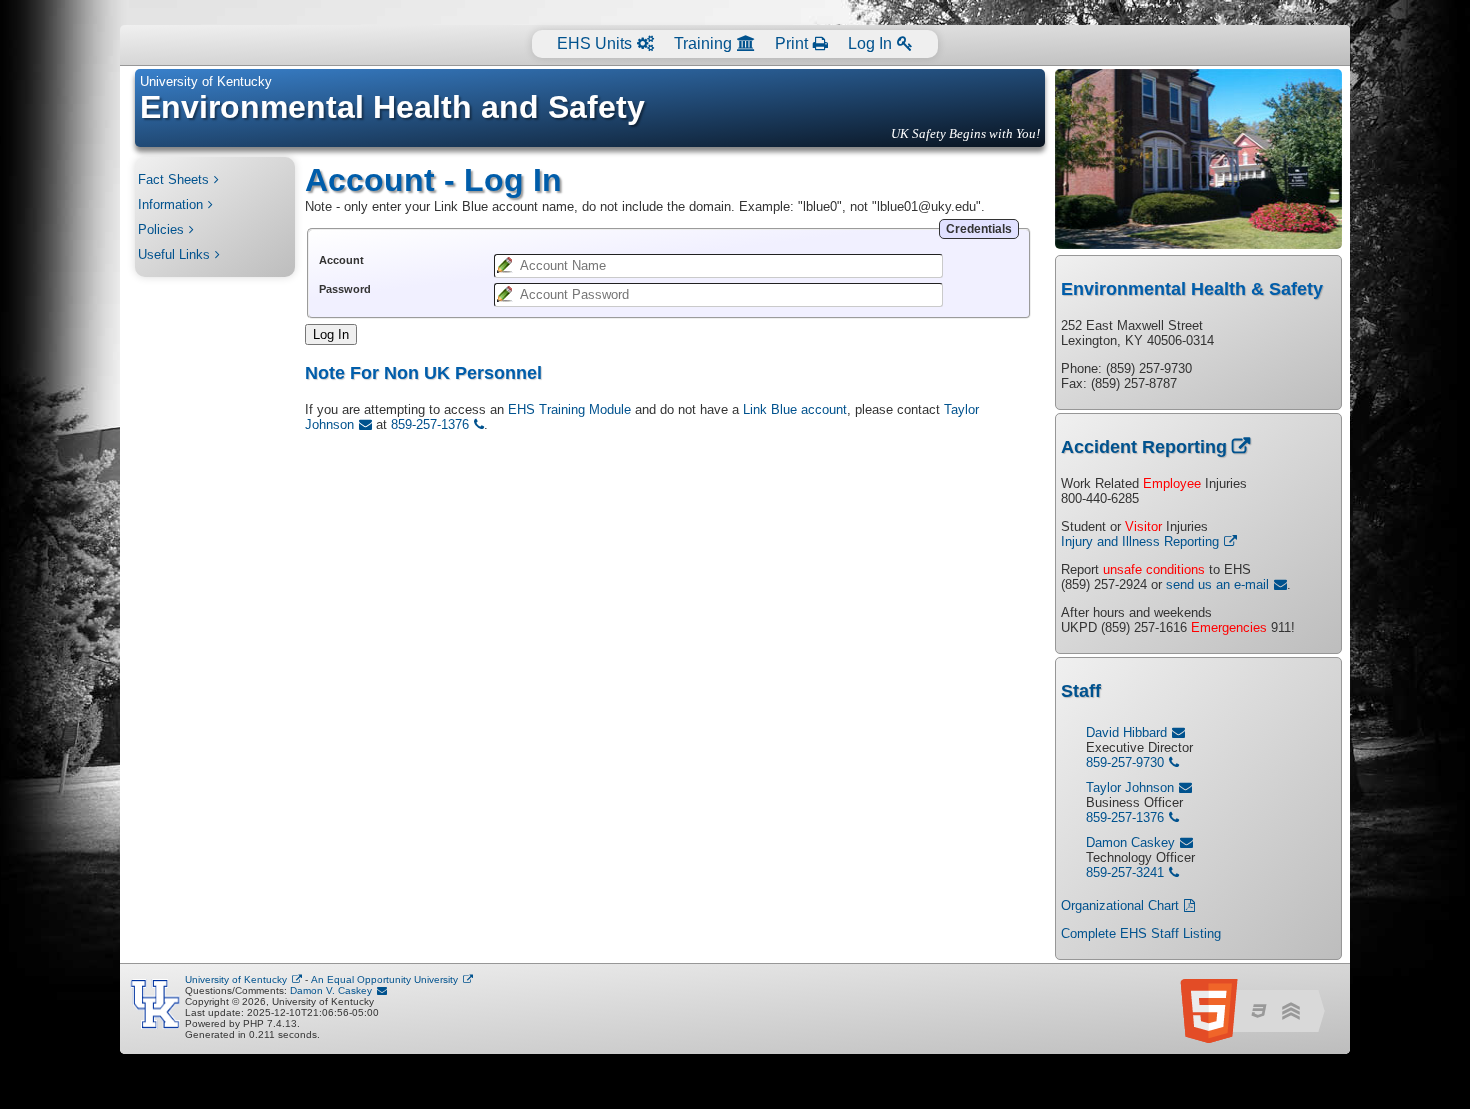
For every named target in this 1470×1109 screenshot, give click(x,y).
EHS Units (594, 43)
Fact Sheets (173, 179)
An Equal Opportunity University (384, 979)
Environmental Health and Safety (392, 107)
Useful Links (174, 254)
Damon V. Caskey (331, 990)
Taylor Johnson (1130, 787)
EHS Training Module (569, 409)
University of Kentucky (206, 81)
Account (341, 260)
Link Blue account (795, 409)
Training (703, 43)
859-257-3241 (1125, 872)
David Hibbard (1126, 732)
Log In (870, 43)
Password (345, 289)
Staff (1081, 691)
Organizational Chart (1120, 905)
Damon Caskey (1130, 842)
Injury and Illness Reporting (1140, 541)
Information (170, 204)
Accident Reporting (1144, 447)
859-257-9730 (1125, 762)
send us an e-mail (1217, 584)
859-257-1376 (430, 424)
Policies (161, 229)
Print (791, 43)
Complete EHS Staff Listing (1141, 933)
